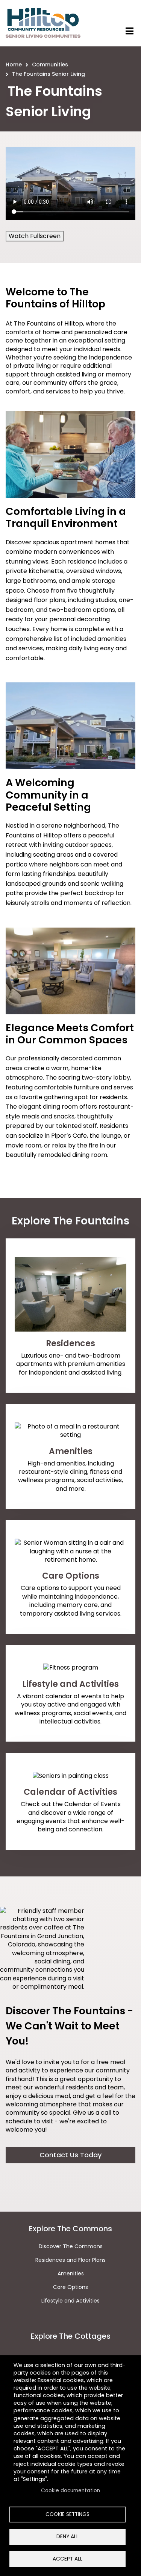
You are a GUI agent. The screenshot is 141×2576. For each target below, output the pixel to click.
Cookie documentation (70, 2491)
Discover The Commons (71, 2246)
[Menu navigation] (130, 31)
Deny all (67, 2537)
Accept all (67, 2559)
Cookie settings (67, 2514)
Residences (70, 1343)
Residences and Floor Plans (70, 2260)
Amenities (71, 1451)
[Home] (43, 23)
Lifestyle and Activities (70, 1684)
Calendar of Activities (70, 1792)
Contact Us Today (70, 2155)
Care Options (71, 1576)
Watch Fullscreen (35, 236)
